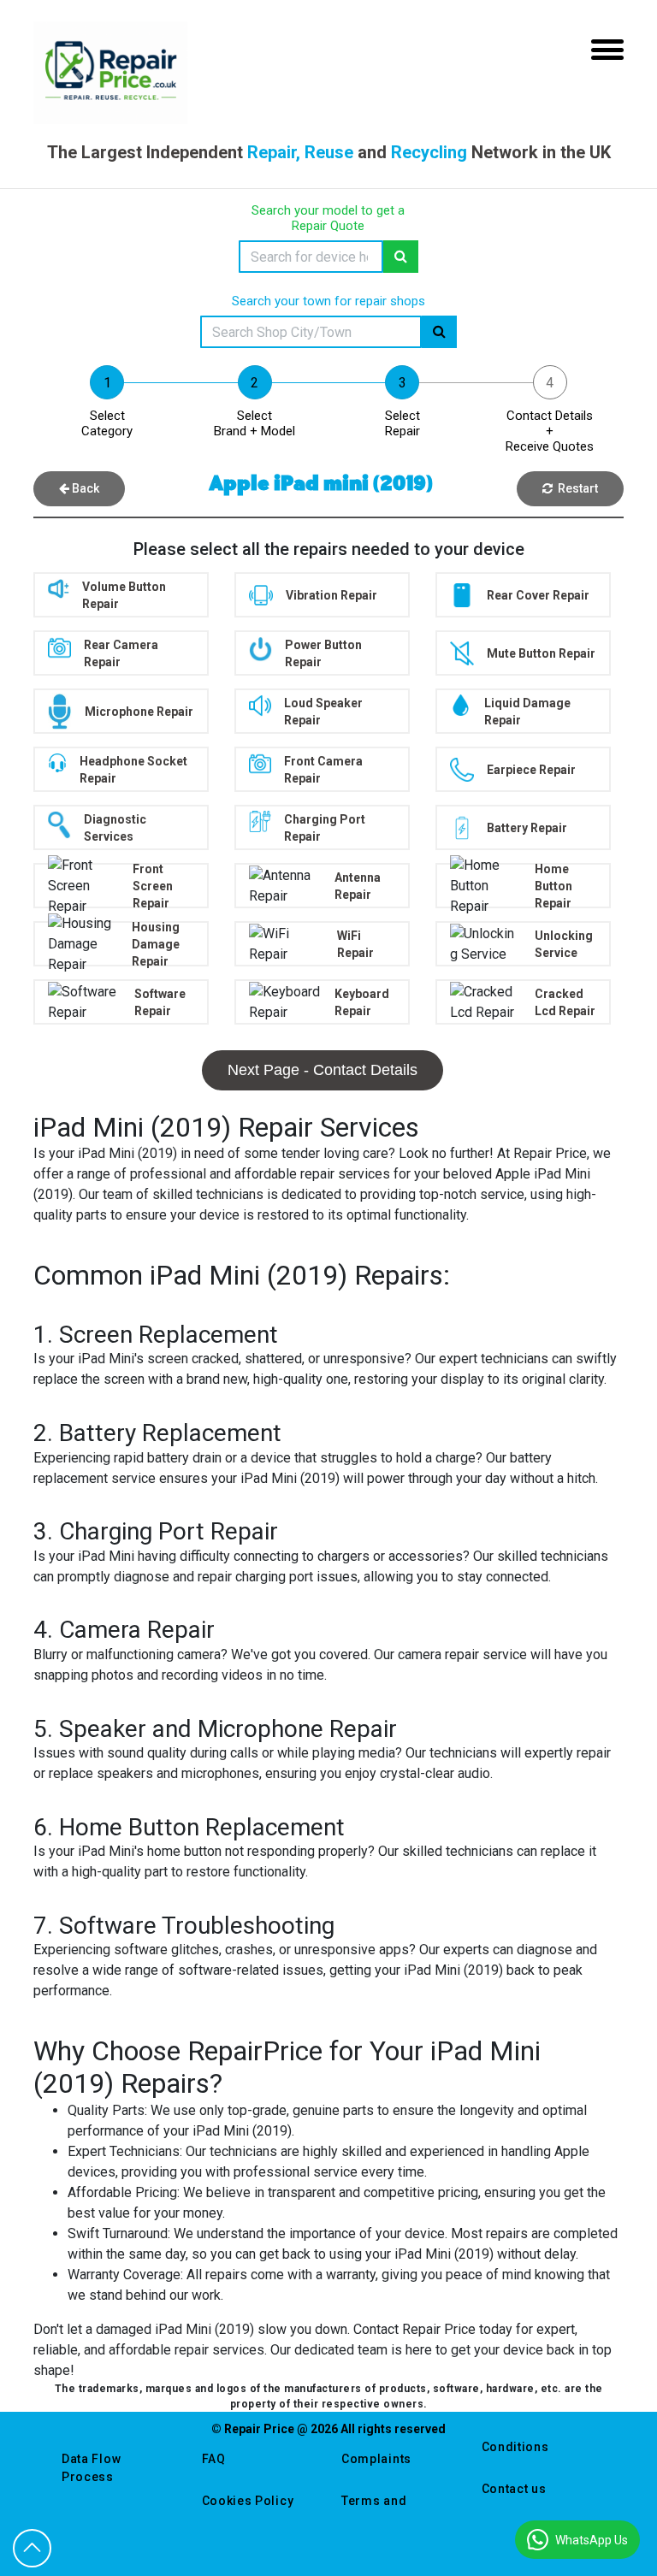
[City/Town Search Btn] (439, 332)
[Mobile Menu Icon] (607, 50)
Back (84, 488)
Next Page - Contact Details (323, 1070)
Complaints (376, 2459)
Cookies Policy (248, 2501)
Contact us (514, 2489)
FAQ (214, 2459)
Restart (575, 488)
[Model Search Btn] (401, 257)
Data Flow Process (91, 2468)
